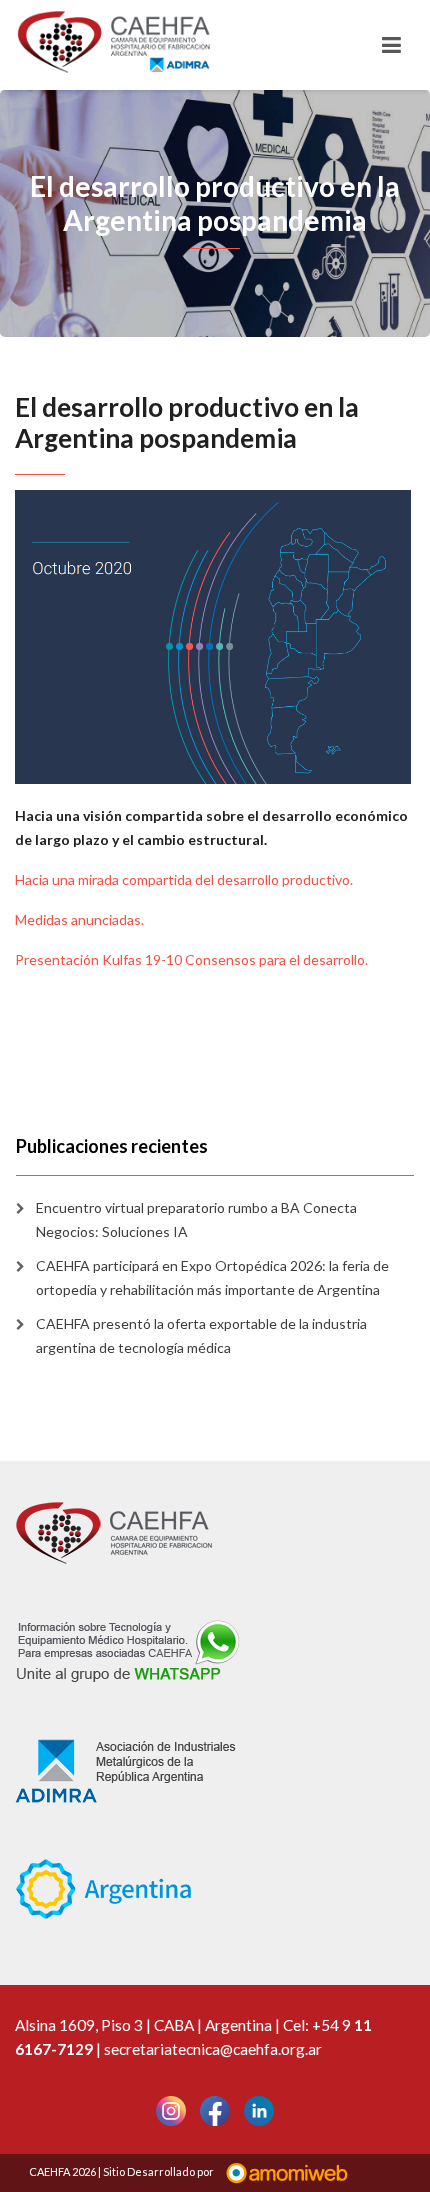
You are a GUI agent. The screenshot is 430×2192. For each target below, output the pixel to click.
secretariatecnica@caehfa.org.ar (213, 2049)
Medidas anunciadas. (79, 919)
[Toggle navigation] (391, 45)
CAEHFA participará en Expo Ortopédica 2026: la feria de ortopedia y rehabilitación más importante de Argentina (212, 1277)
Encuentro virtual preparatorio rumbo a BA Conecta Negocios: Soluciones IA (196, 1219)
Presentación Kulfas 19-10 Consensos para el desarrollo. (191, 959)
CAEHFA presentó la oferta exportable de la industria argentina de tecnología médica (201, 1335)
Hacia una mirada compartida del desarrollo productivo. (184, 879)
